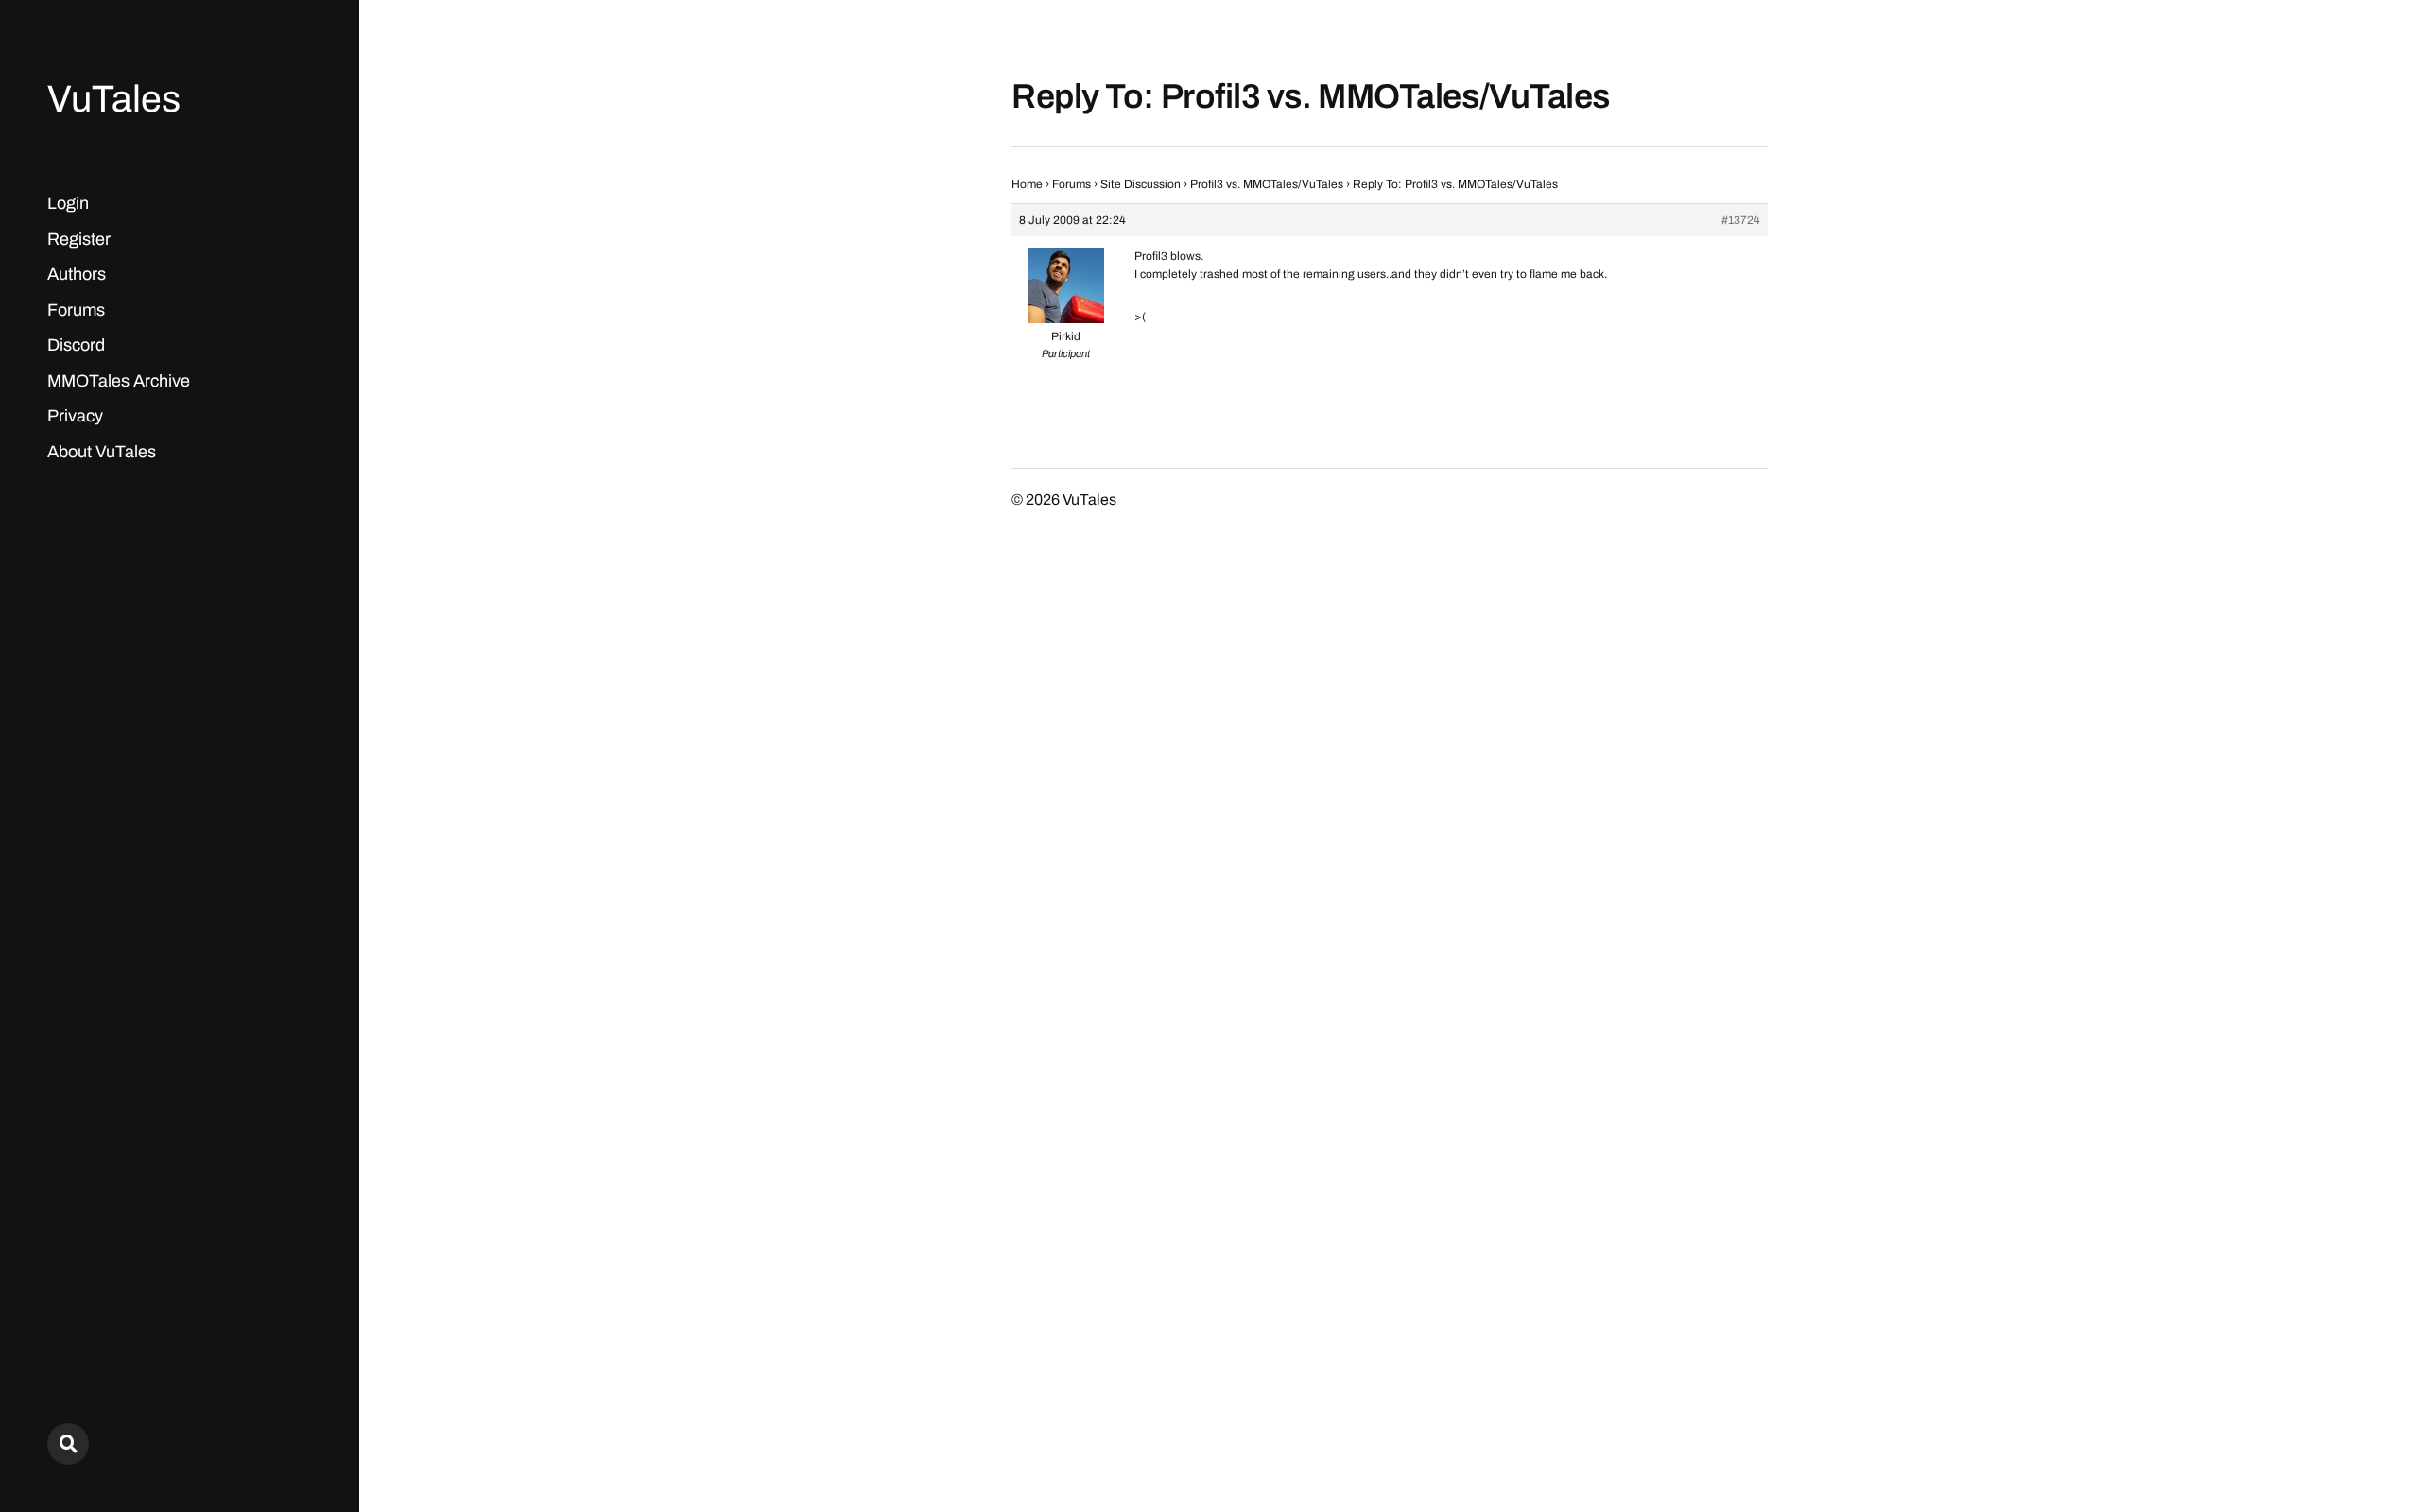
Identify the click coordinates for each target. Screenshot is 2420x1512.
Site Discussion (1141, 184)
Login (68, 203)
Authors (77, 274)
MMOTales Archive (119, 381)
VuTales (114, 99)
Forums (76, 310)
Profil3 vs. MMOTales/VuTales (1267, 184)
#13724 (1741, 220)
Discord (76, 345)
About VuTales (102, 452)
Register (79, 239)
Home (1027, 184)
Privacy (75, 416)
